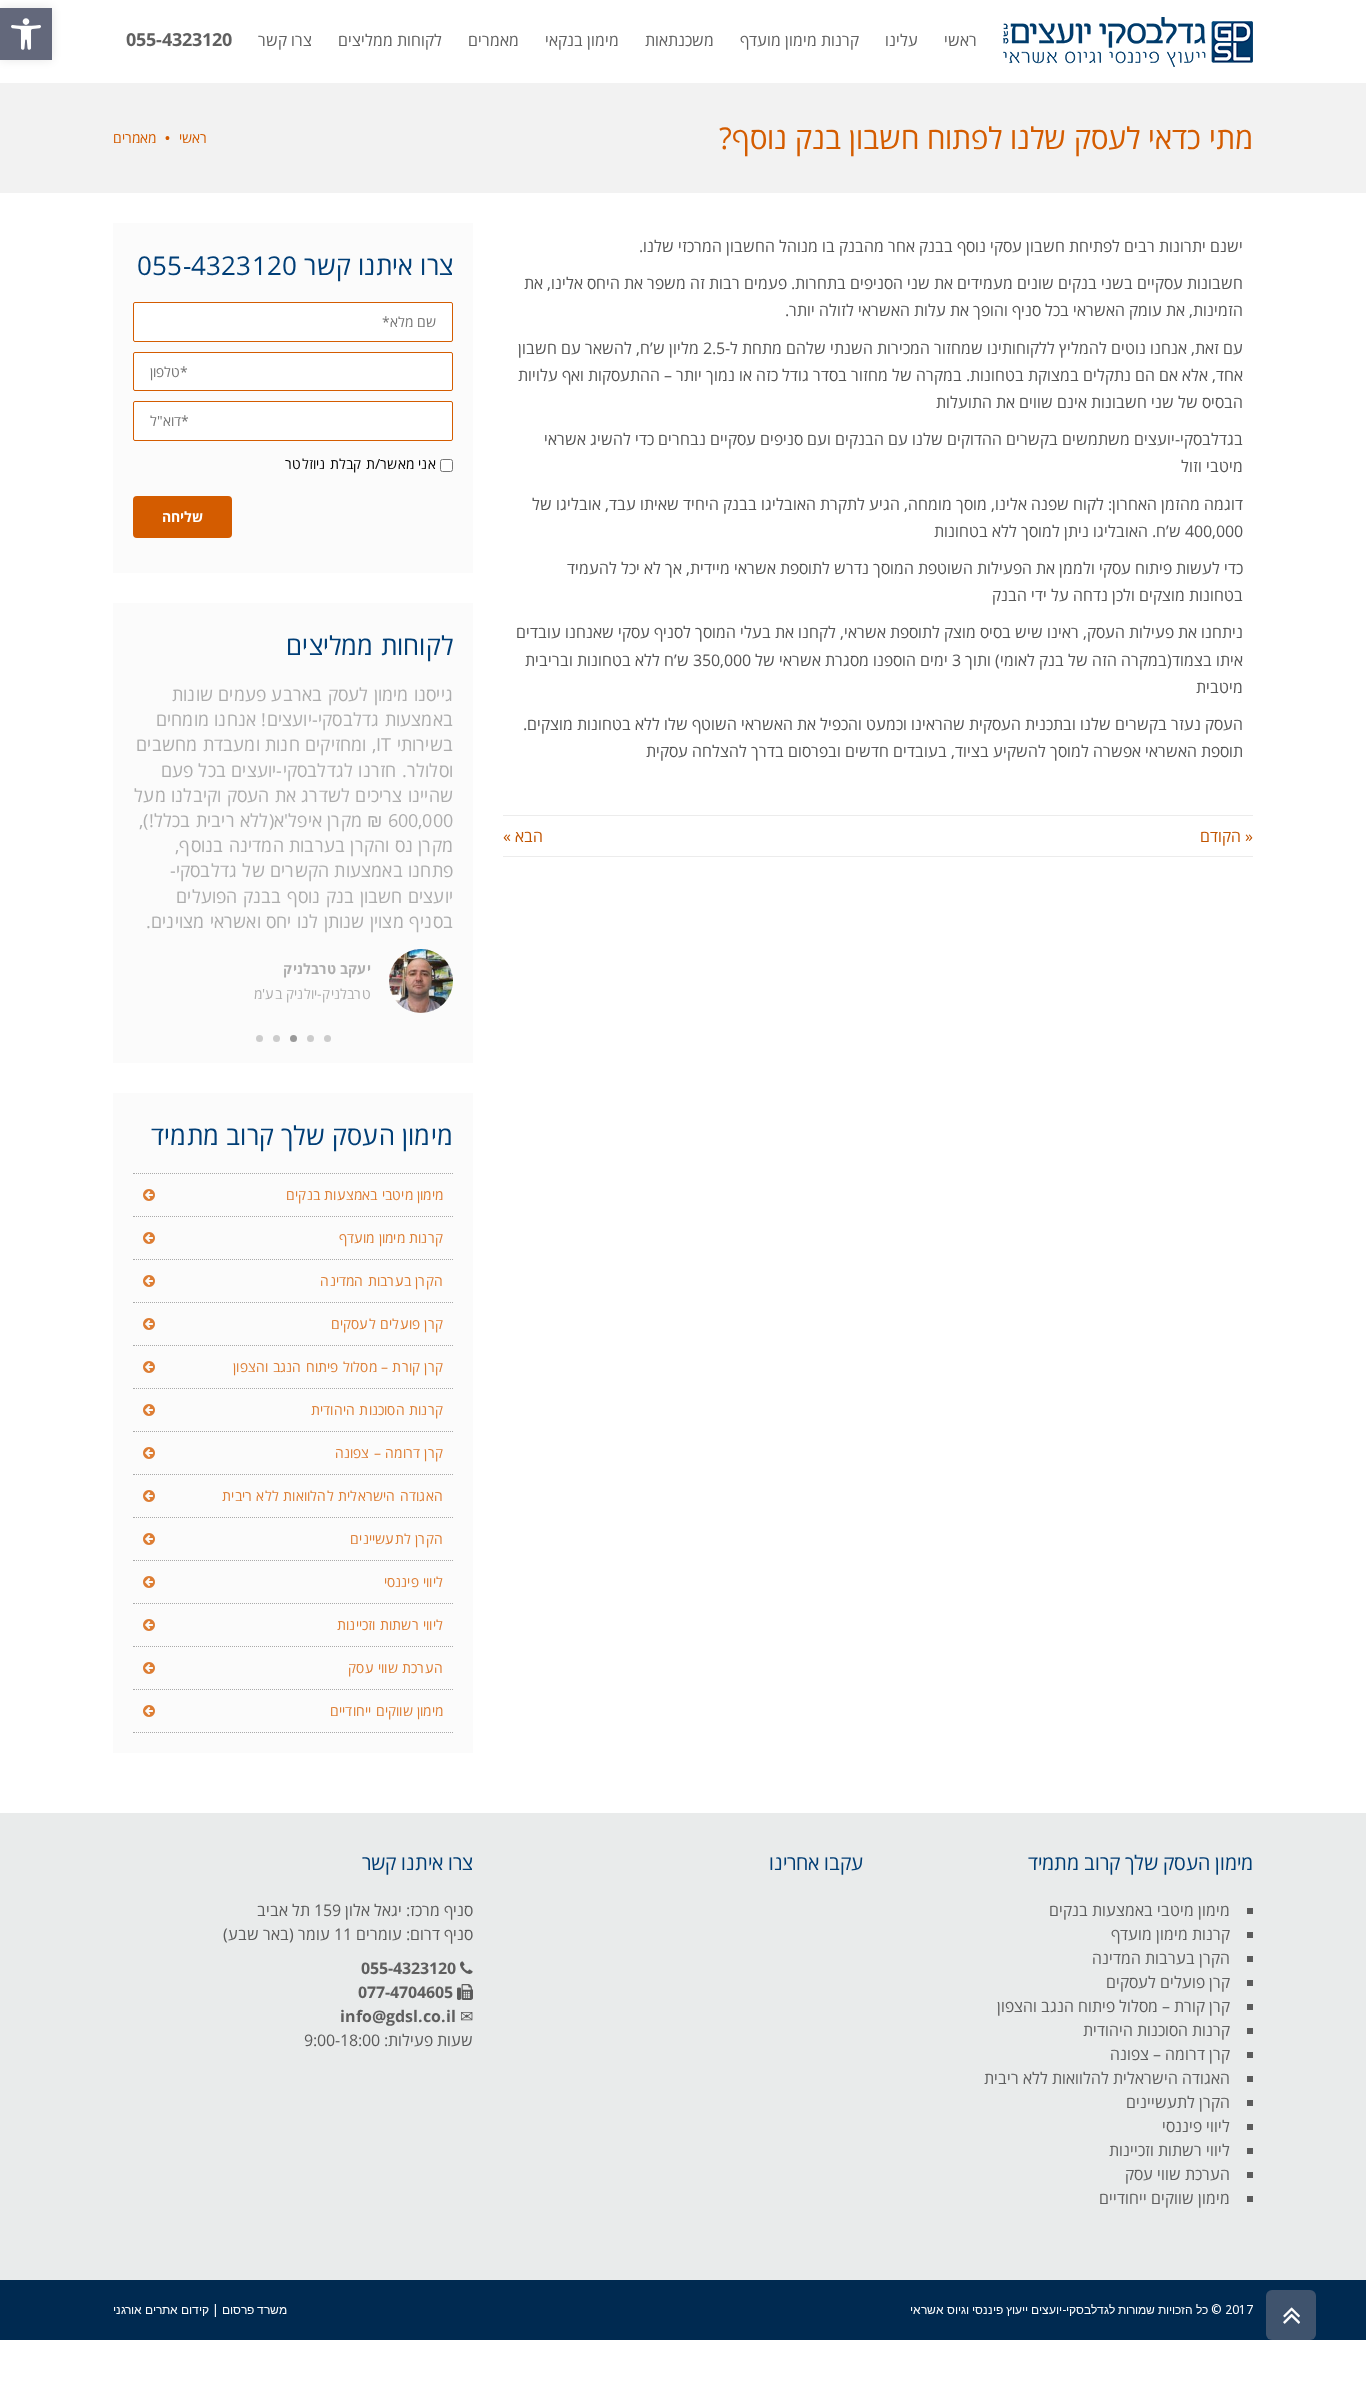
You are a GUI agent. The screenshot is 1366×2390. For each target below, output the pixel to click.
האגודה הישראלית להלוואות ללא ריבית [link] (332, 1495)
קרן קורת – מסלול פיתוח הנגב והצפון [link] (338, 1366)
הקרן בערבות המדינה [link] (381, 1280)
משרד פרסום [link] (254, 2309)
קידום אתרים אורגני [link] (161, 2309)
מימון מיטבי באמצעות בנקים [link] (364, 1194)
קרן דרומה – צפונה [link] (389, 1452)
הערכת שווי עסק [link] (395, 1667)
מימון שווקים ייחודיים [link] (386, 1710)
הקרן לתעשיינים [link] (396, 1538)
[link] (26, 34)
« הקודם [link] (1226, 836)
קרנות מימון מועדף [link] (391, 1237)
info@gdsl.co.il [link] (398, 2016)
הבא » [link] (523, 836)
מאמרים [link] (134, 137)
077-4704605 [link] (405, 1992)
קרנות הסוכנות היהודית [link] (377, 1409)
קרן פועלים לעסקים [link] (387, 1323)
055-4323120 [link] (408, 1968)
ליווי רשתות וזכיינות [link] (390, 1624)
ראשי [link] (193, 137)
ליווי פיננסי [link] (413, 1581)
